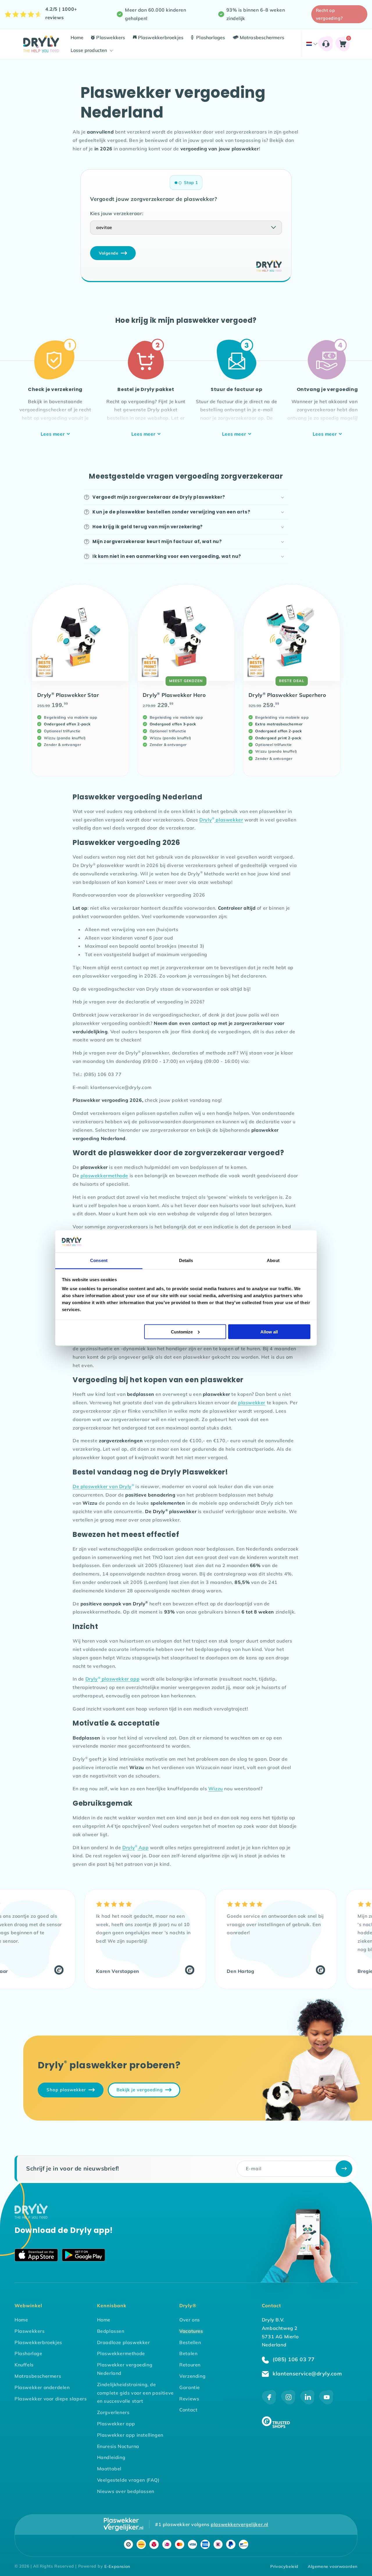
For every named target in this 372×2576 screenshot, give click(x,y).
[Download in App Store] (36, 2256)
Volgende (109, 253)
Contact (188, 2410)
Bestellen (190, 2342)
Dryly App (135, 1847)
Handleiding (111, 2457)
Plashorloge (28, 2353)
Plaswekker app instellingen (130, 2435)
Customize (182, 1332)
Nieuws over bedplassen (126, 2491)
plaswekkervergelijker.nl (239, 2524)
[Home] (31, 2217)
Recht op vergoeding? (329, 14)
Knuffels (24, 2365)
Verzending (192, 2376)
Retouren (190, 2365)
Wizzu (216, 1789)
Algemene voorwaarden (333, 2566)
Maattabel (109, 2469)
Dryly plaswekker (221, 820)
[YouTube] (326, 2403)
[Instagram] (288, 2403)
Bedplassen (111, 2331)
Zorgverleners (113, 2412)
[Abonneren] (344, 2169)
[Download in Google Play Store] (84, 2256)
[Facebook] (269, 2403)
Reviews (189, 2399)
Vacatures (191, 2331)
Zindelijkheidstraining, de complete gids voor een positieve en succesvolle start (135, 2393)
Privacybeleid (284, 2566)
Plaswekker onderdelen (42, 2387)
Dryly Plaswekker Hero (174, 695)
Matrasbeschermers (38, 2376)
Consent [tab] (99, 1260)
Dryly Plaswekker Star (68, 695)
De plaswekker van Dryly (103, 1486)
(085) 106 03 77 (293, 2359)
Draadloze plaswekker (124, 2342)
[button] (91, 50)
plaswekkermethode (104, 1176)
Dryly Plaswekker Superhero (287, 695)
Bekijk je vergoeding (140, 2090)
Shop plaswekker (66, 2090)
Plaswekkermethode (121, 2353)
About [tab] (273, 1260)
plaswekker (252, 1403)
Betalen (188, 2353)
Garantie (190, 2387)
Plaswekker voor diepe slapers (51, 2399)
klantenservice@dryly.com (307, 2374)
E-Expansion (117, 2566)
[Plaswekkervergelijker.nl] (124, 2524)
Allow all (269, 1332)
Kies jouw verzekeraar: (117, 213)
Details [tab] (186, 1260)
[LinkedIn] (307, 2403)
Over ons (190, 2320)
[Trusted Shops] (22, 1971)
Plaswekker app (116, 2424)
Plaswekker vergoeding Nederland (125, 2369)
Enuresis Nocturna (118, 2446)
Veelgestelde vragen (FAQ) (128, 2480)
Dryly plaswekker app (113, 1679)
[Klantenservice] (326, 44)
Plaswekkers (30, 2331)
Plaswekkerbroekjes (38, 2342)
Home (21, 2320)
